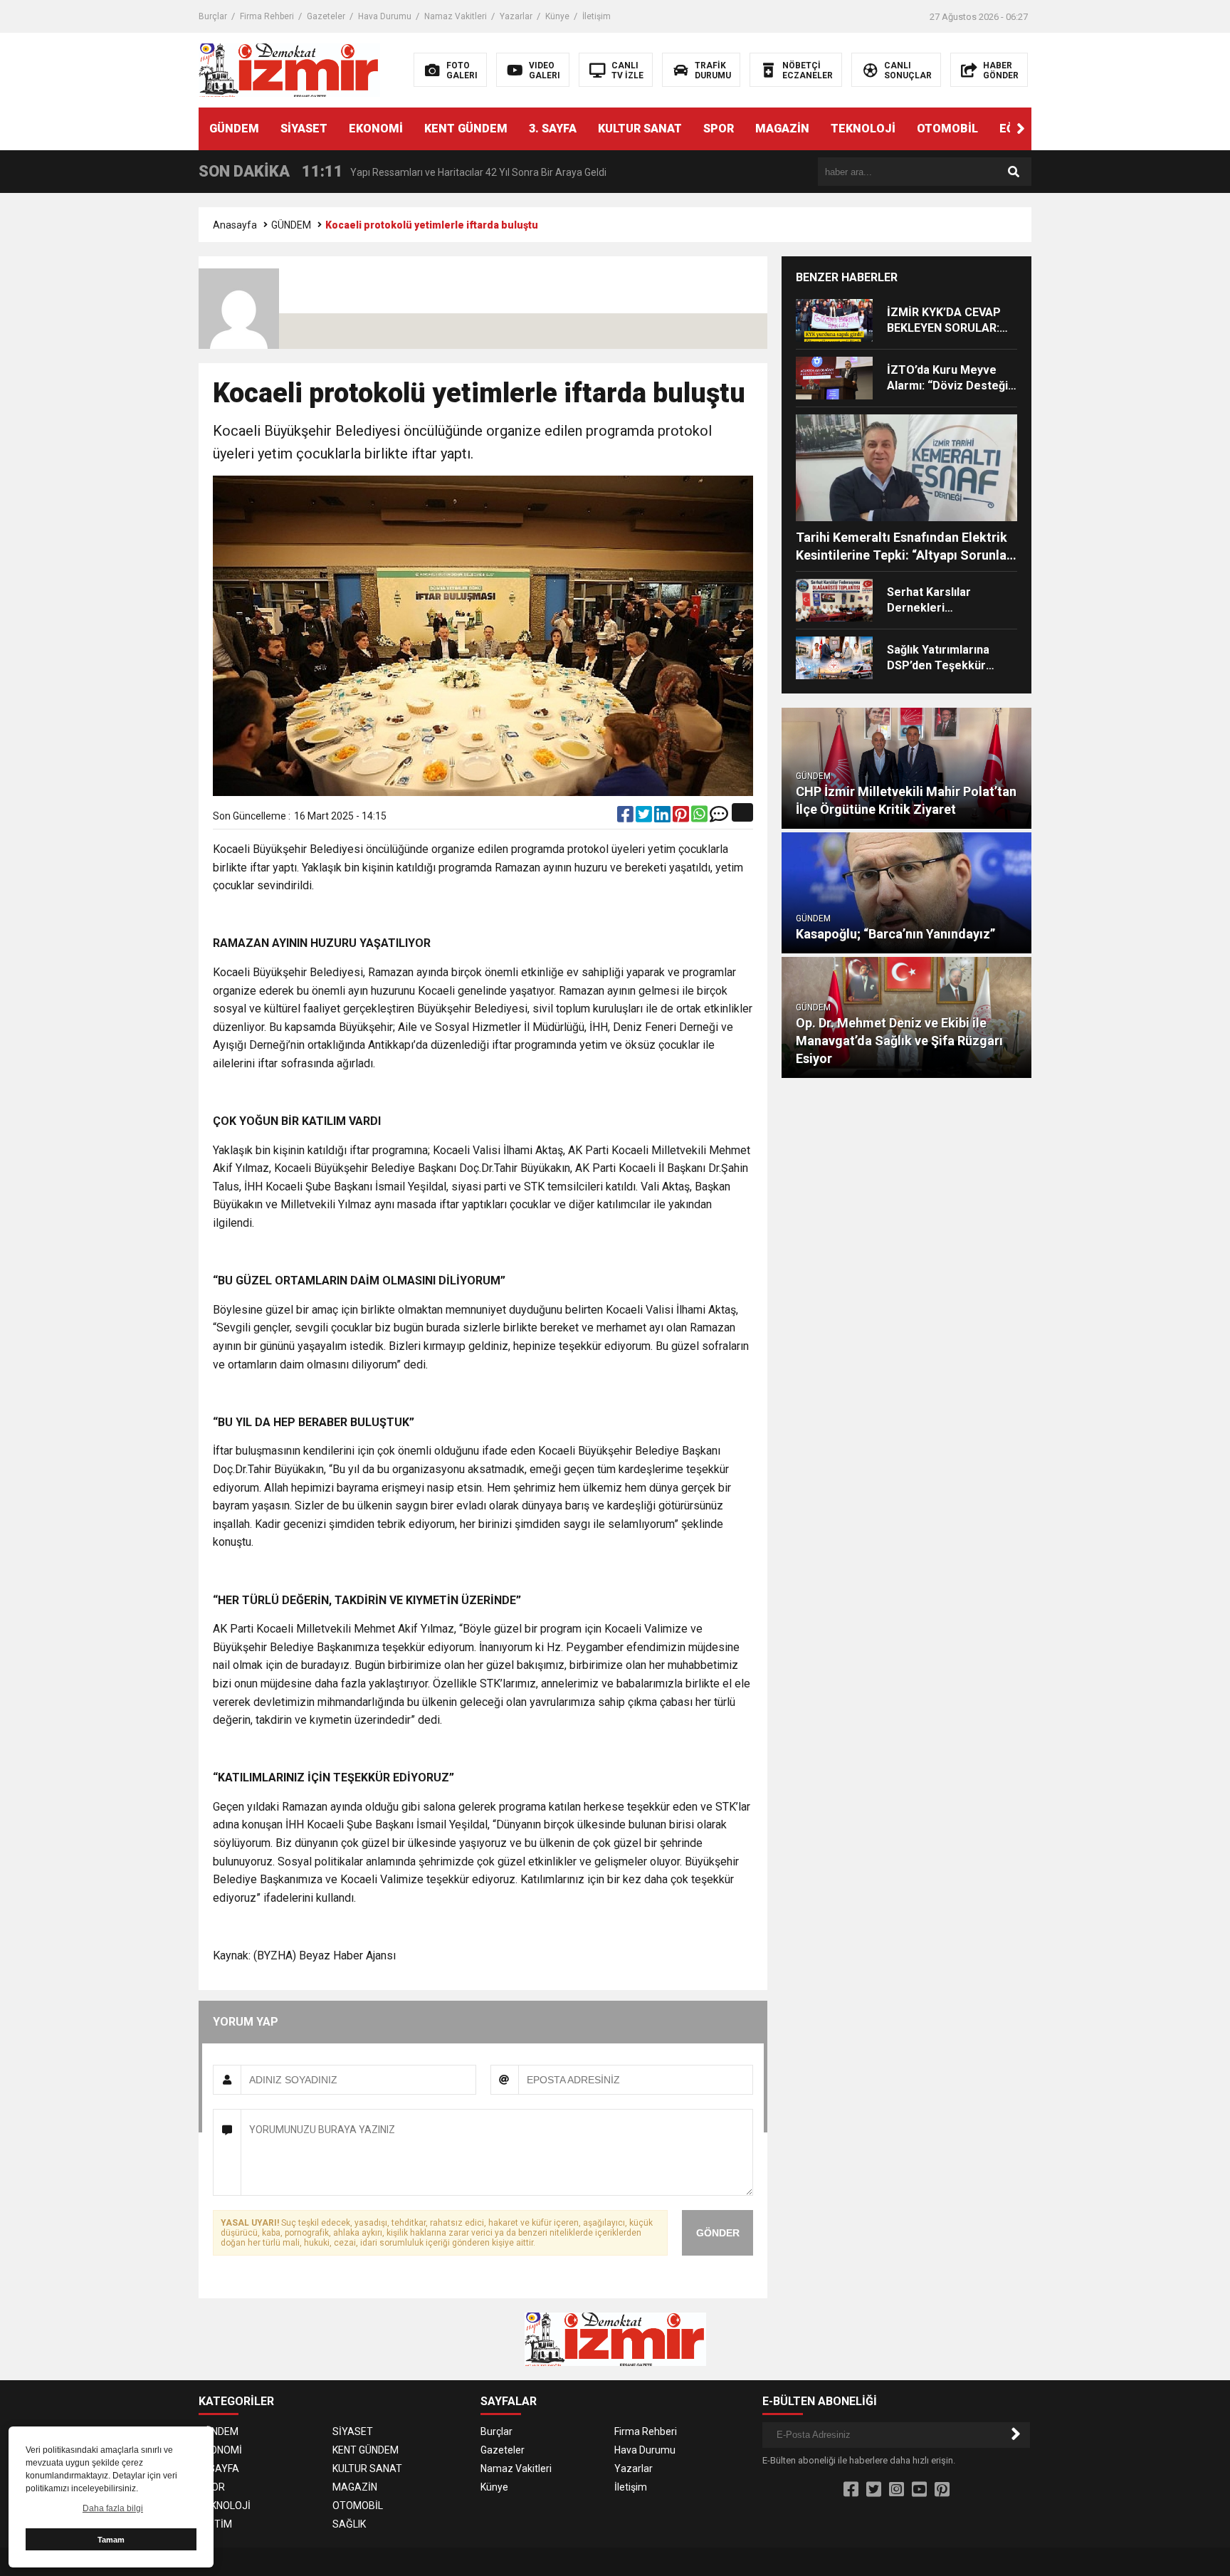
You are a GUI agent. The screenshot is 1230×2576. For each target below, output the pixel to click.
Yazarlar (516, 16)
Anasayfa (235, 225)
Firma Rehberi (267, 16)
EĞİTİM (215, 2524)
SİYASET (304, 129)
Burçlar (213, 16)
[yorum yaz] (719, 817)
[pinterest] (682, 817)
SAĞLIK (349, 2524)
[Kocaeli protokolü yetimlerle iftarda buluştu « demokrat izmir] (289, 69)
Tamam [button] (111, 2540)
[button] (1021, 129)
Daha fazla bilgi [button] (113, 2508)
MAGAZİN (782, 129)
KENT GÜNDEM (466, 129)
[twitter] (645, 817)
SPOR (719, 129)
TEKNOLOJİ (863, 129)
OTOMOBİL (947, 129)
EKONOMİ (376, 129)
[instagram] (897, 2490)
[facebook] (626, 817)
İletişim (596, 16)
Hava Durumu (385, 16)
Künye (557, 16)
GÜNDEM (234, 129)
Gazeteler (326, 16)
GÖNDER (718, 2233)
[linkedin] (663, 817)
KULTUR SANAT (640, 129)
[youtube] (919, 2490)
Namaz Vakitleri (456, 16)
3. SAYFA (553, 129)
